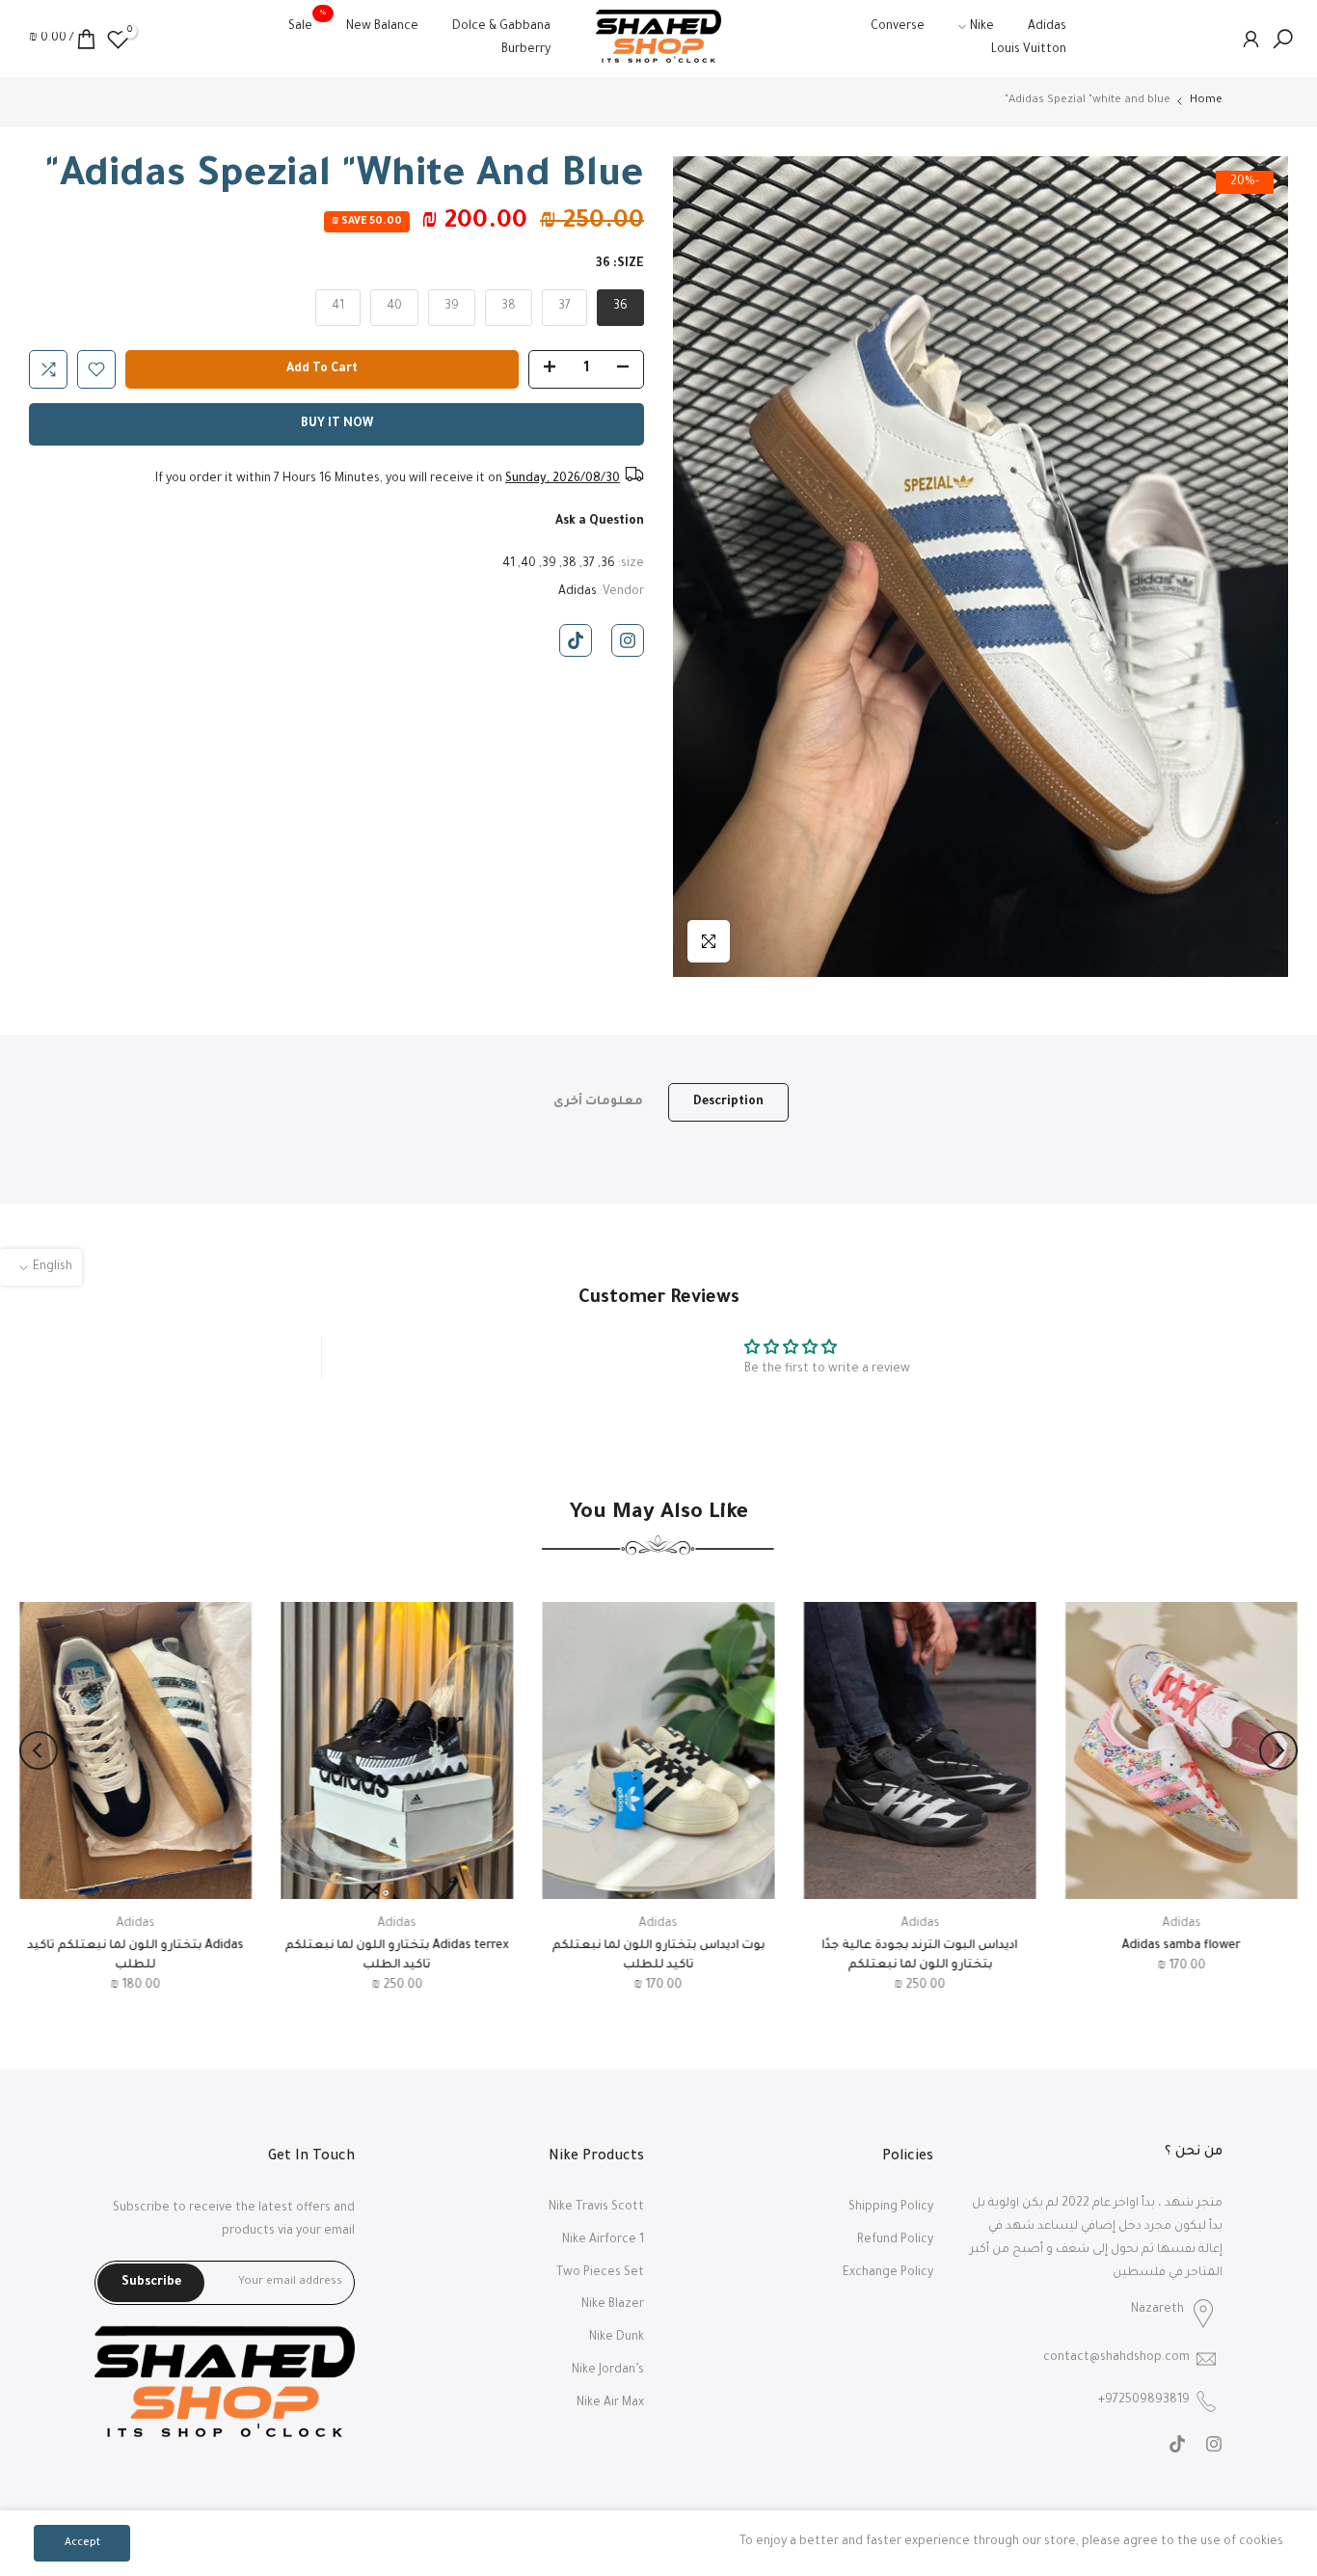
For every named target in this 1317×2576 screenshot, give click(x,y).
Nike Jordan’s (608, 2371)
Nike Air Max (610, 2403)
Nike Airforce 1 (603, 2240)
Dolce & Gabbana (501, 27)
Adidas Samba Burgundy (658, 1946)
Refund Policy (895, 2240)
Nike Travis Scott (596, 2208)
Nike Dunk (617, 2338)
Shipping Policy (891, 2208)
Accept (82, 2543)
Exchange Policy (888, 2273)
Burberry (526, 50)
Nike (982, 27)
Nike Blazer (613, 2305)
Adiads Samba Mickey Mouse (135, 1946)
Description (728, 1101)
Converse (898, 27)
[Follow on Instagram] (628, 640)
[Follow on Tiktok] (576, 640)
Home (1206, 101)
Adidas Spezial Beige (920, 1946)
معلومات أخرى (598, 1101)
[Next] (39, 1750)
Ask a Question (600, 522)
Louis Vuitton (1029, 50)
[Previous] (1278, 1750)
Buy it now (337, 424)
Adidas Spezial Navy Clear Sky (397, 1946)
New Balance (382, 27)
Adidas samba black (1181, 1946)
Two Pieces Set (600, 2273)
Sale (308, 25)
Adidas (1047, 27)
